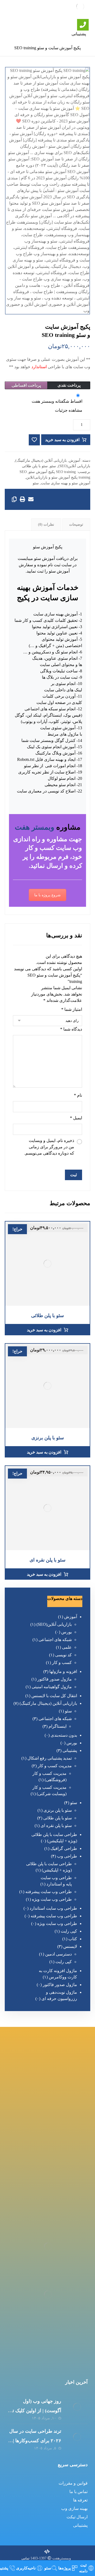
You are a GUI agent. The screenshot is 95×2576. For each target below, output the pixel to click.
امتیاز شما (72, 1009)
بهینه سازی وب (74, 2508)
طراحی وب (67, 1856)
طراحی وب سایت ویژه (52, 1899)
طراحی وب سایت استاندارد (53, 1908)
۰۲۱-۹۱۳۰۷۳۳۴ (47, 2187)
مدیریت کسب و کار (55, 1766)
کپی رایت (69, 1931)
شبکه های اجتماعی (55, 1640)
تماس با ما (79, 2492)
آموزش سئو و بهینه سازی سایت (66, 483)
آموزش (75, 460)
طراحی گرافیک (64, 1848)
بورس (66, 1632)
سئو (53, 466)
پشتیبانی (70, 1750)
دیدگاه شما (71, 1029)
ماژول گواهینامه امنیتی (52, 1687)
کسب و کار (62, 1663)
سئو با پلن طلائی (35, 466)
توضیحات (76, 524)
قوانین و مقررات (73, 2483)
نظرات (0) (46, 524)
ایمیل (76, 1118)
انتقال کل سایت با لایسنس (54, 1696)
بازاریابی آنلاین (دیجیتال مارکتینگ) (41, 460)
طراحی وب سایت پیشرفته (49, 1892)
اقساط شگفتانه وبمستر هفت (57, 401)
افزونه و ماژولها (63, 1671)
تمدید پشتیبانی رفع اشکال (50, 1758)
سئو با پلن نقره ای (56, 1826)
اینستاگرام (58, 1726)
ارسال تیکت (77, 2517)
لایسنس (70, 1946)
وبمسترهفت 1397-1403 (50, 2558)
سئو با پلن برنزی (58, 1810)
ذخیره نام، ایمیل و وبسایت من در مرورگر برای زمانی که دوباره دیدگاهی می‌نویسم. (49, 1147)
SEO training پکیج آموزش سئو (52, 472)
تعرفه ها (80, 2500)
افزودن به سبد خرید (62, 440)
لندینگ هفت (47, 9)
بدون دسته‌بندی (64, 1735)
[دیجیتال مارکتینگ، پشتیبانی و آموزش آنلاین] (80, 7)
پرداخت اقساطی (26, 385)
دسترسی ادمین (58, 1954)
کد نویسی (63, 1655)
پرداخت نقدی (69, 385)
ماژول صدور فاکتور (55, 1679)
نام (78, 1095)
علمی (67, 1647)
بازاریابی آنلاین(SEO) (74, 466)
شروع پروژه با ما (47, 895)
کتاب (73, 1939)
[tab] (76, 525)
